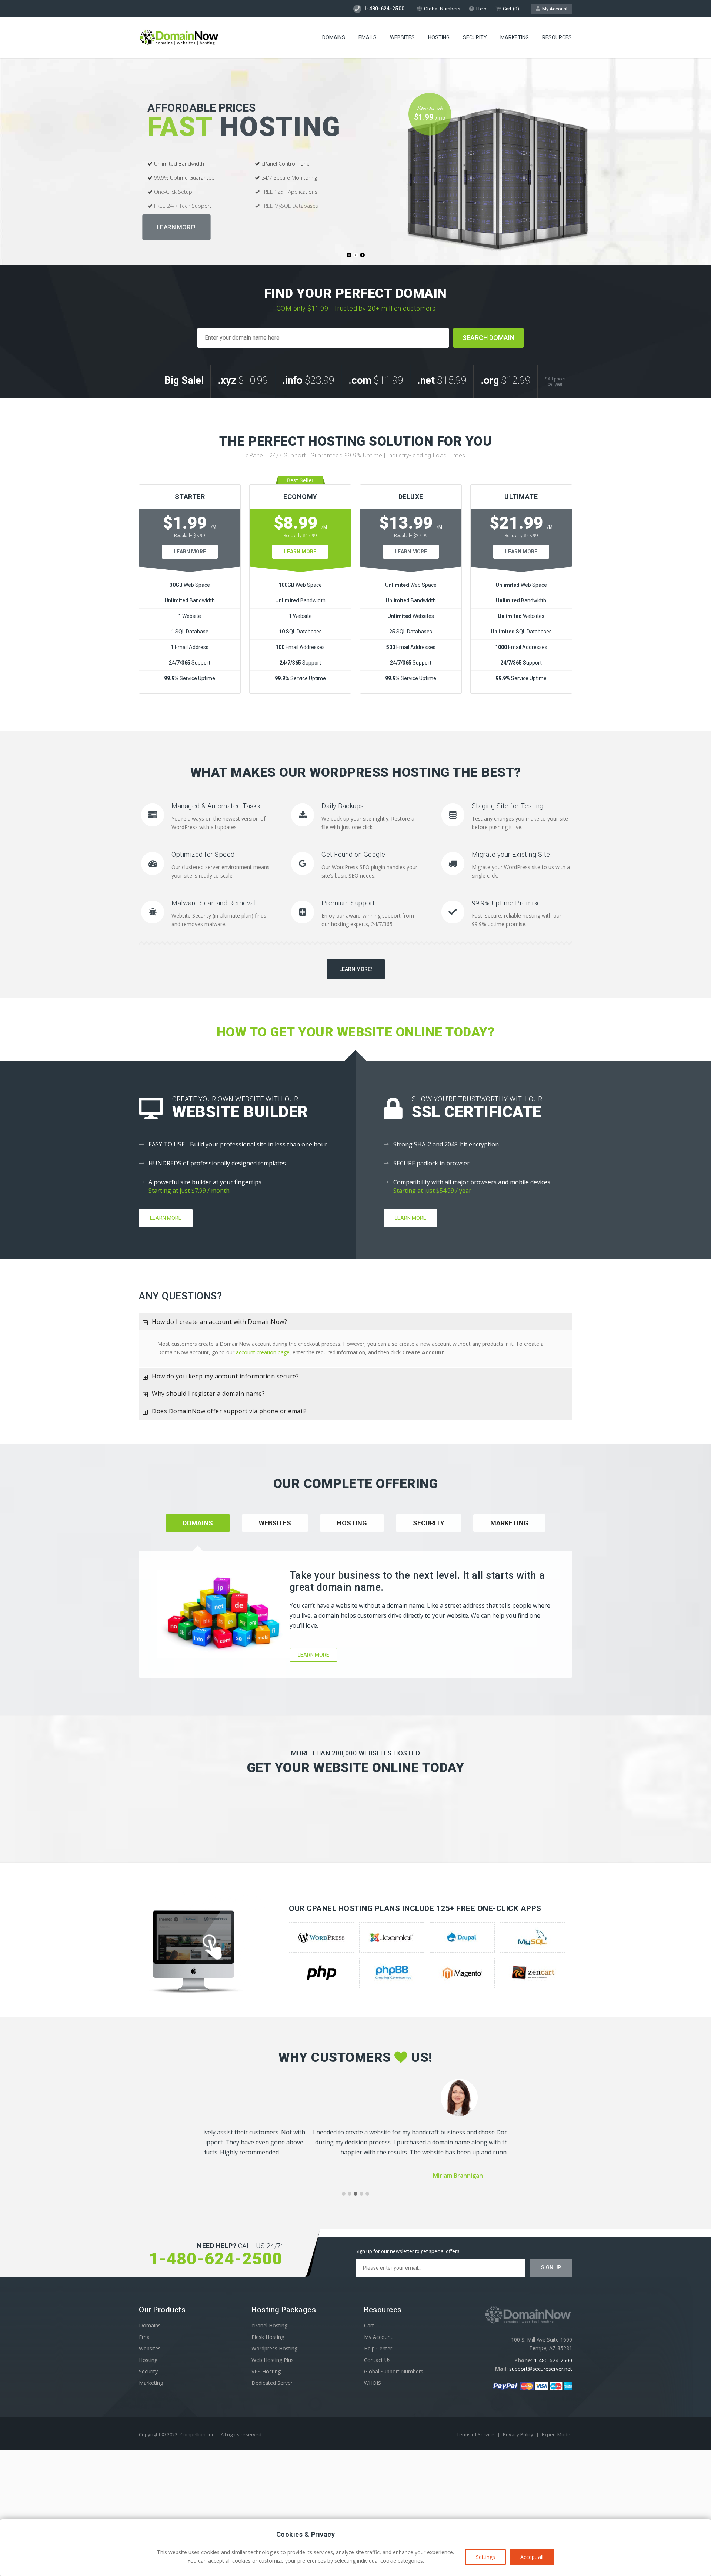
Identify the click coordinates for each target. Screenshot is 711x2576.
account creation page (263, 1352)
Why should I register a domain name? (208, 1394)
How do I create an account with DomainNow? (219, 1322)
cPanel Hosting (269, 2325)
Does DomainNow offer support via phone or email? (229, 1411)
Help (481, 9)
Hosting (439, 37)
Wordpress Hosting (274, 2348)
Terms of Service (476, 2434)
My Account (554, 9)
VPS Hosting (266, 2371)
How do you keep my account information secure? (225, 1376)
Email (145, 2337)
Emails (368, 37)
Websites (402, 37)
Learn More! (176, 227)
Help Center (378, 2348)
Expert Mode (556, 2434)
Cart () (511, 9)
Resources (557, 37)
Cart (369, 2325)
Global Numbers (442, 9)
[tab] (355, 1322)
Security (475, 37)
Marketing (515, 37)
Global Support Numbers (394, 2371)
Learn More (190, 552)
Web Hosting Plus (273, 2360)
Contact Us (377, 2360)
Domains (334, 37)
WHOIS (373, 2383)
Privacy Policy (519, 2434)
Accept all (532, 2557)
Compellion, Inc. (198, 2434)
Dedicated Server (272, 2383)
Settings (485, 2557)
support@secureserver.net (541, 2369)
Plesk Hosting (268, 2337)
